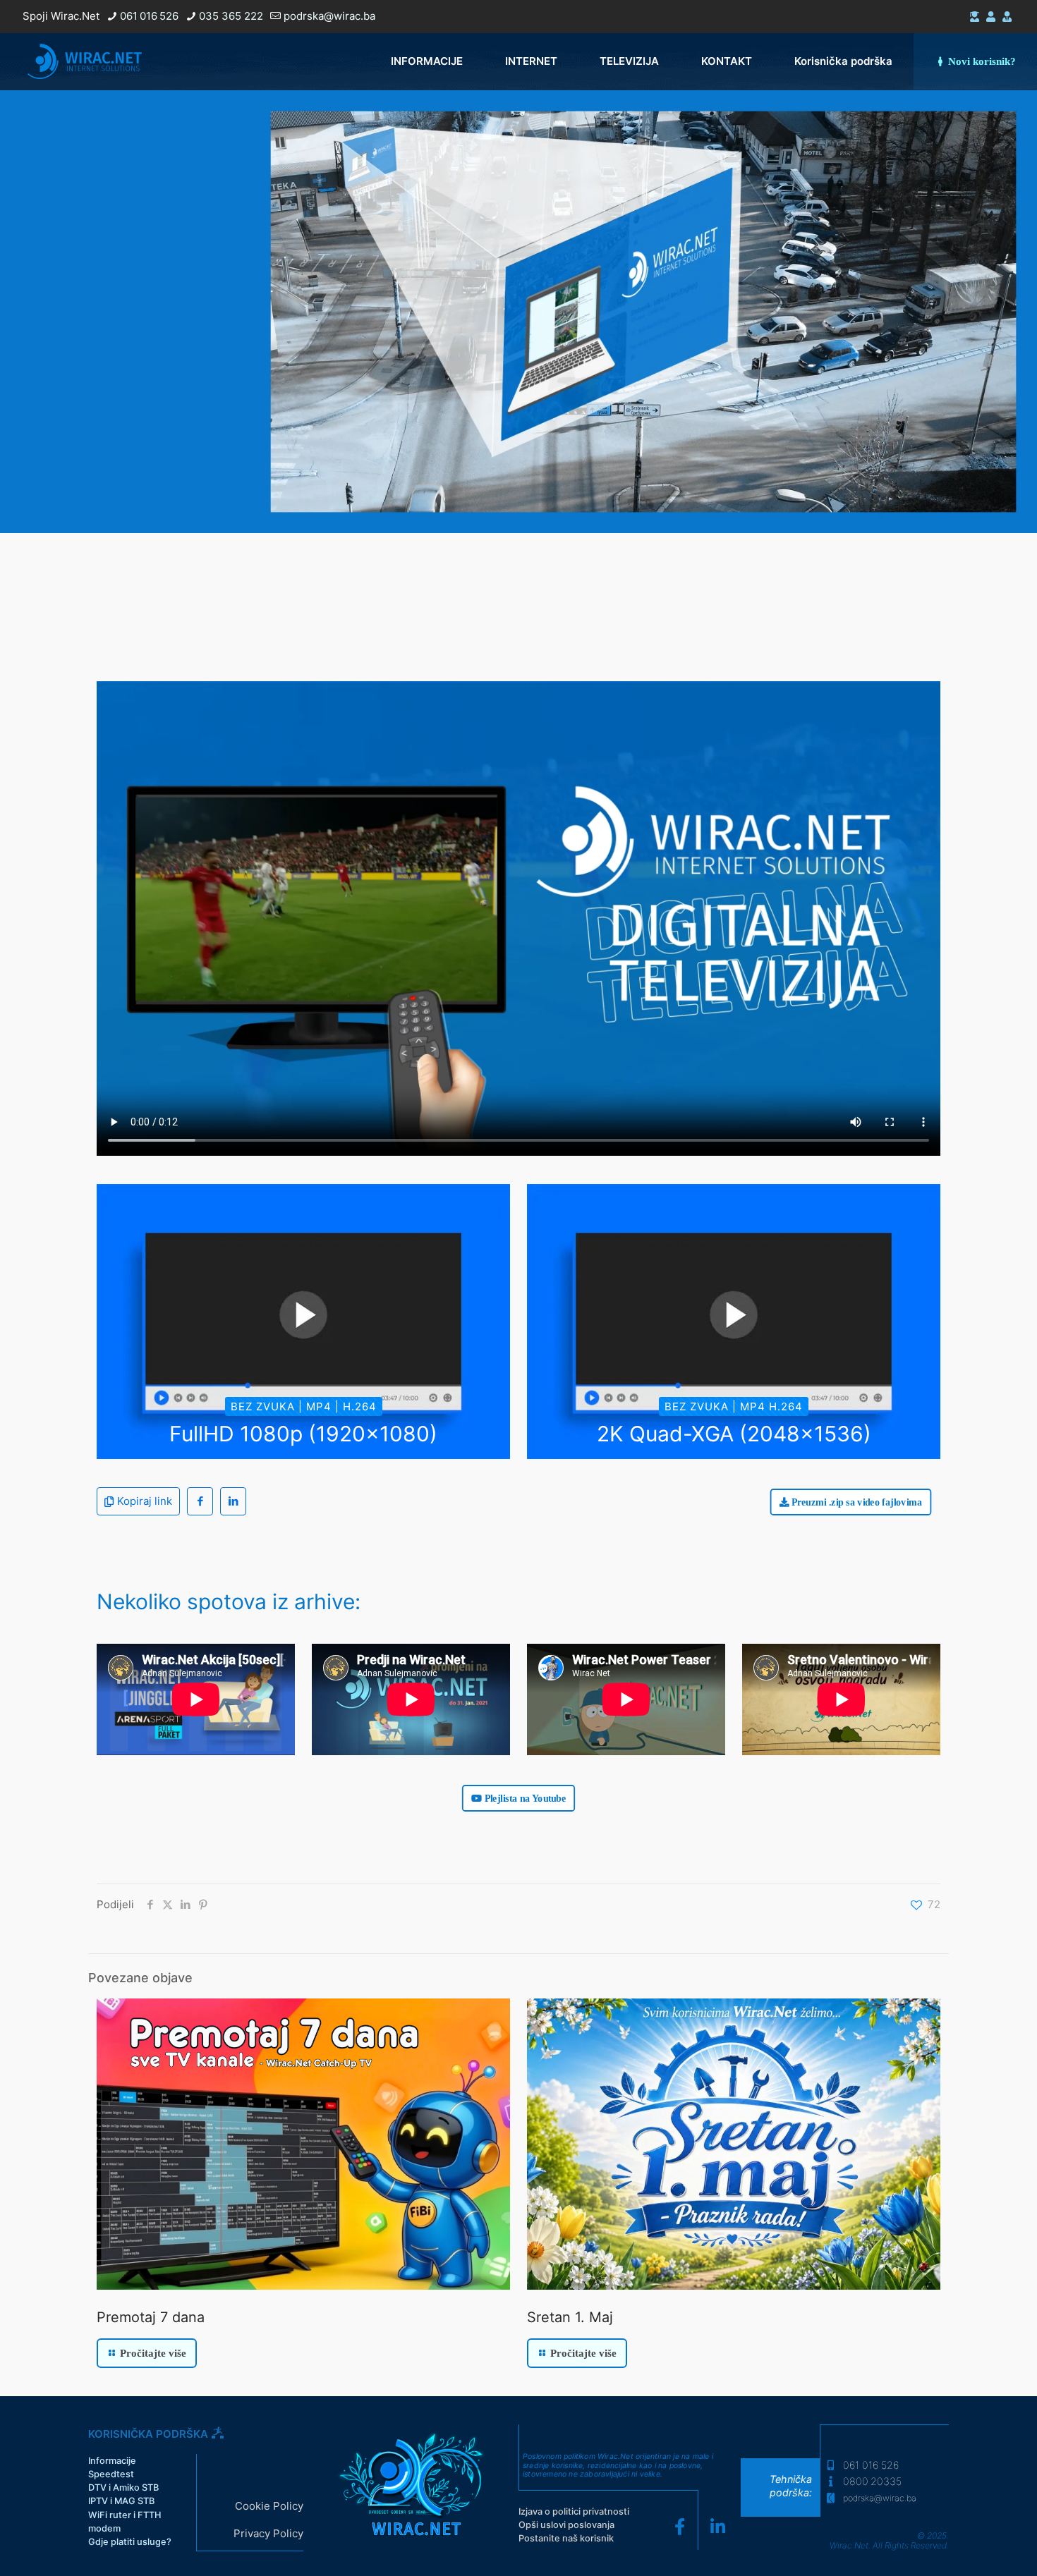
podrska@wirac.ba (329, 16)
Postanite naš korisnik (566, 2538)
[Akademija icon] (975, 17)
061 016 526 (149, 16)
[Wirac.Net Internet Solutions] (85, 61)
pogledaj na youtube (196, 462)
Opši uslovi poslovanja (566, 2525)
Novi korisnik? (982, 61)
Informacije (112, 2461)
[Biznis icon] (1007, 17)
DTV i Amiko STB (123, 2488)
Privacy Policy (268, 2533)
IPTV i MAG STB (121, 2501)
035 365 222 (231, 16)
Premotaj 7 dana (151, 2317)
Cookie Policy (269, 2506)
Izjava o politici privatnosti (574, 2511)
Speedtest (111, 2474)
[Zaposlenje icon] (991, 17)
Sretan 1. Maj (570, 2317)
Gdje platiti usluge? (130, 2542)
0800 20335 (871, 2481)
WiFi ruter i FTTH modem (125, 2522)
